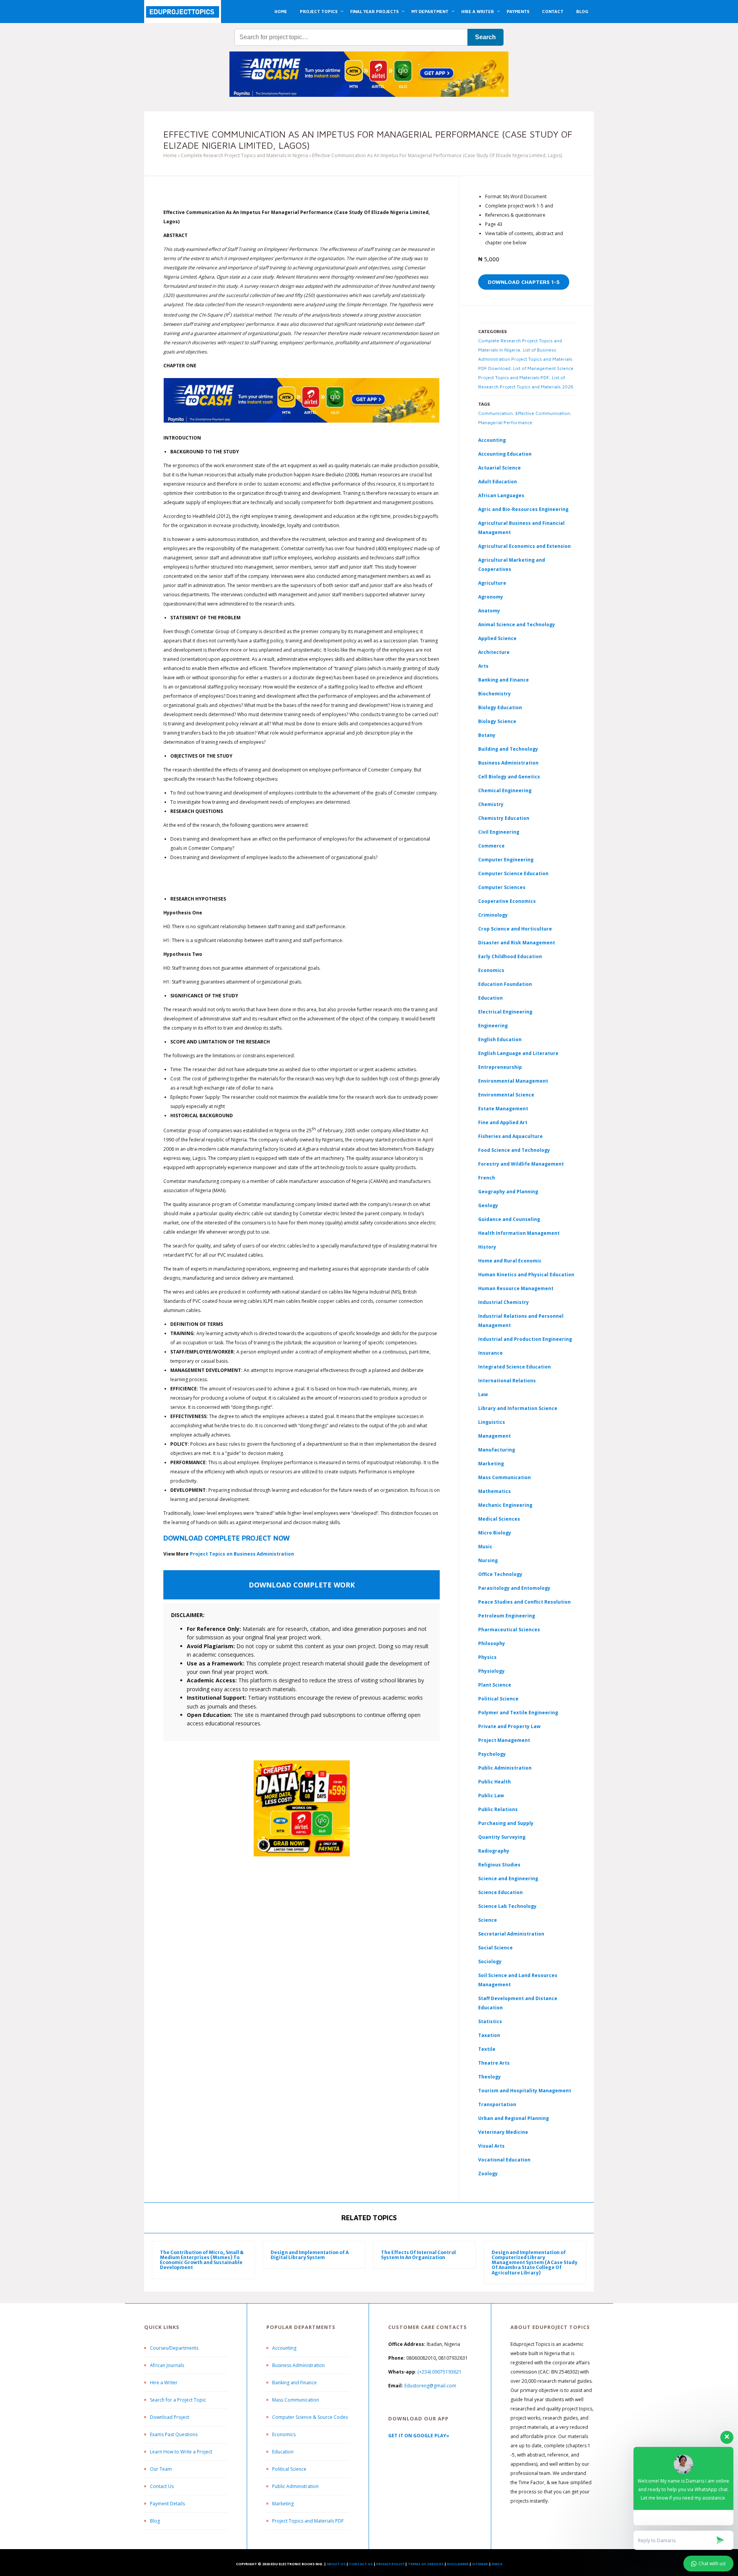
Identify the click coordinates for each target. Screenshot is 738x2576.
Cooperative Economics (507, 901)
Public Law (491, 1796)
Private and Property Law (509, 1726)
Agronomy (491, 597)
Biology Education (500, 707)
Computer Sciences (502, 887)
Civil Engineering (499, 832)
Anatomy (489, 611)
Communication (495, 413)
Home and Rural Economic (510, 1261)
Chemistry (491, 804)
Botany (487, 735)
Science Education (500, 1892)
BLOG (582, 11)
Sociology (490, 1961)
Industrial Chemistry (504, 1302)
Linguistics (492, 1422)
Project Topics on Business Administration (242, 1554)
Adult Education (498, 482)
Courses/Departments (174, 2348)
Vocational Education (504, 2160)
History (487, 1247)
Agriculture (492, 583)
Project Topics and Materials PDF (308, 2521)
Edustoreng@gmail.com (430, 2386)
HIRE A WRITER (478, 11)
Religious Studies (499, 1865)
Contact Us (162, 2486)
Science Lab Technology (507, 1906)
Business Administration (508, 763)
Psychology (492, 1754)
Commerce (491, 846)
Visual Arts (491, 2146)
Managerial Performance (505, 422)
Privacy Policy (390, 2564)
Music (485, 1547)
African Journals (167, 2365)
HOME (281, 11)
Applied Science (497, 638)
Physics (487, 1657)
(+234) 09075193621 (440, 2372)
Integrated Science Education (514, 1367)
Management (494, 1436)
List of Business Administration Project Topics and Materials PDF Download (525, 359)
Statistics (490, 2021)
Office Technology (500, 1574)
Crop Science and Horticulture (515, 929)
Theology (490, 2077)
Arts (483, 666)
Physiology (491, 1671)
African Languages (501, 495)
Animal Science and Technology (517, 625)
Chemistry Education (504, 818)
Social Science (495, 1948)
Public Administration (505, 1768)
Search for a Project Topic (178, 2400)
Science (488, 1920)
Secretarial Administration (511, 1934)
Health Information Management (519, 1233)
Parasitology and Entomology (514, 1588)
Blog (155, 2521)
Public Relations (498, 1809)
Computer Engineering (506, 860)
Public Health (494, 1782)
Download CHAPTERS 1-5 (524, 282)
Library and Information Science (518, 1408)
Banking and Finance (504, 680)
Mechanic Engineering (505, 1505)
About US (336, 2564)
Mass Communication (504, 1477)
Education (283, 2452)
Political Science (498, 1699)
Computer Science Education (513, 873)
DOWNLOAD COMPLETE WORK (302, 1585)
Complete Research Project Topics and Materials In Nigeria (244, 155)
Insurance (490, 1353)
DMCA (497, 2564)
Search (485, 37)
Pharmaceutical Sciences (509, 1630)
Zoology (488, 2174)
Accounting (492, 440)
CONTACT (553, 11)
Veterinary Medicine (503, 2132)
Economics (284, 2434)
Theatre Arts (494, 2063)
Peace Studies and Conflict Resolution (524, 1602)
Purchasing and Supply (506, 1823)
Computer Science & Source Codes (310, 2417)
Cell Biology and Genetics (509, 777)
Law (483, 1394)
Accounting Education (505, 454)
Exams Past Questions (174, 2434)
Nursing (488, 1560)
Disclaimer (458, 2564)
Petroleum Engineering (507, 1616)
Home (170, 155)
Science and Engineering (508, 1879)
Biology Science (497, 721)
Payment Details (167, 2504)
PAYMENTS (518, 11)
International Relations (507, 1381)
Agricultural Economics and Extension (524, 546)
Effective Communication (543, 413)
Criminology (493, 915)
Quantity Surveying (502, 1837)
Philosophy (492, 1643)
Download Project (170, 2417)
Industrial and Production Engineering (525, 1339)
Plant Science (495, 1685)
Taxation (489, 2035)
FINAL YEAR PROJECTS (374, 11)
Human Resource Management (516, 1288)
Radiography (494, 1851)
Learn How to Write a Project (181, 2452)
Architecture (494, 652)
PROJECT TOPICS (319, 11)
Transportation (497, 2104)
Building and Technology (508, 749)
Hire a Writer (164, 2383)
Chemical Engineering (505, 790)
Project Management (504, 1740)
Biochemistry (494, 694)
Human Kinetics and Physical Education (526, 1275)
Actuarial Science (499, 468)
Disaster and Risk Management (517, 943)
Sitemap (480, 2564)
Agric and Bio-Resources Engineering (523, 509)
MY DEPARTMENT (430, 11)
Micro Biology (495, 1533)
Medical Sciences (499, 1519)
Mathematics (494, 1491)
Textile (487, 2049)
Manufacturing (497, 1450)
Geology (488, 1205)
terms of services (426, 2564)
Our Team (161, 2469)
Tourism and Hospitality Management (525, 2091)
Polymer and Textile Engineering (518, 1713)
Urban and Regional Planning (514, 2118)
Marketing (491, 1464)
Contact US (361, 2564)
